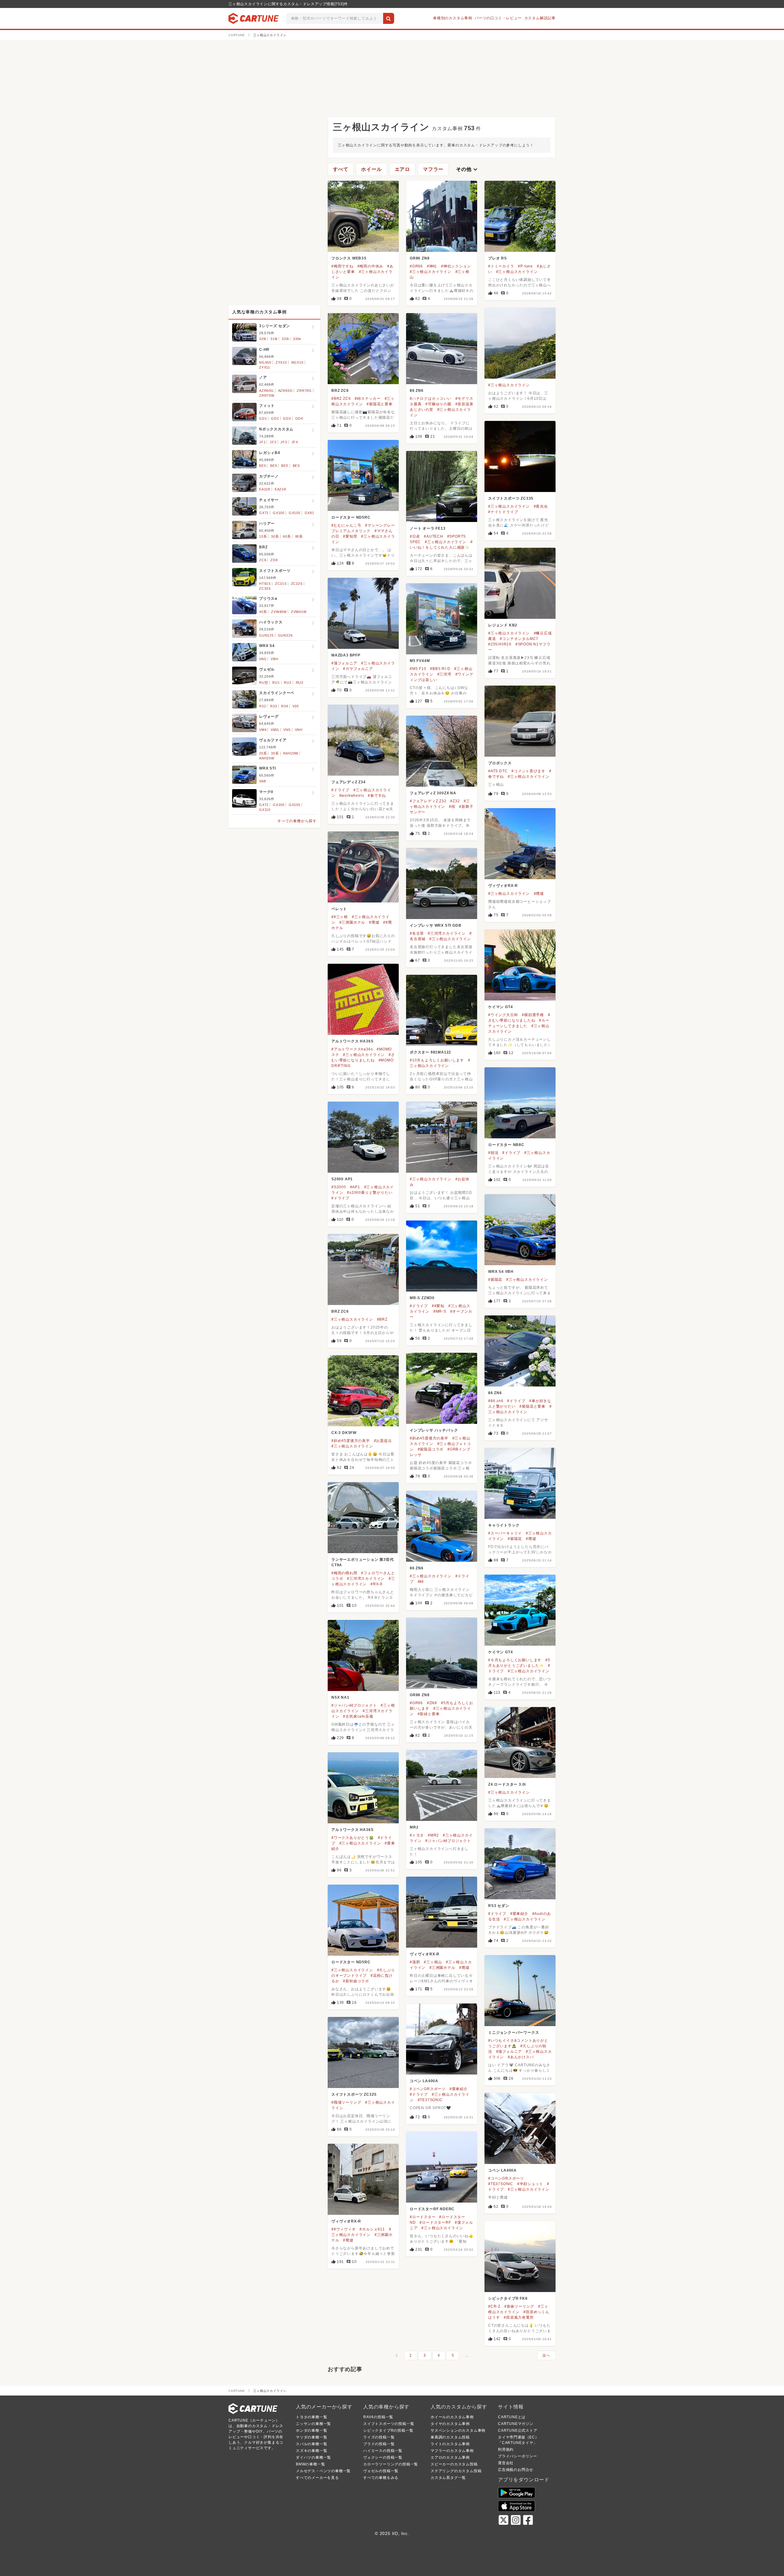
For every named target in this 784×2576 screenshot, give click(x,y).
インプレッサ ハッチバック (434, 1430)
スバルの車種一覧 (311, 2444)
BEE (285, 466)
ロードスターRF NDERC (432, 2209)
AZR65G (285, 391)
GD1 (263, 418)
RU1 (276, 683)
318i (274, 339)
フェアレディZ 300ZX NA (433, 793)
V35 (296, 706)
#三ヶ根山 (433, 1962)
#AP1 (355, 1187)
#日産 (415, 536)
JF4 (295, 442)
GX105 (295, 513)
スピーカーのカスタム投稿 (454, 2464)
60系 (287, 536)
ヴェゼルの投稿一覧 (381, 2471)
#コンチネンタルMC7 (519, 639)
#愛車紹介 (519, 1914)
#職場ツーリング (346, 2102)
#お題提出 (383, 1441)
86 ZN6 (417, 391)
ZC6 (263, 560)
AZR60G (266, 391)
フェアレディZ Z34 (349, 782)
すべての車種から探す (297, 821)
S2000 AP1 (342, 1179)
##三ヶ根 (340, 917)
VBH (274, 659)
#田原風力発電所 (519, 2317)
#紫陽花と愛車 (380, 404)
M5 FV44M (420, 661)
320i (285, 339)
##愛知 (438, 1306)
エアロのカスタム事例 (450, 2457)
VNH (299, 730)
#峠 (421, 1582)
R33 (273, 706)
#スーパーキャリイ (505, 1533)
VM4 (263, 730)
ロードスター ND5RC (351, 517)
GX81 (309, 513)
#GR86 (416, 266)
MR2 (414, 1827)
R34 (285, 706)
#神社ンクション (456, 266)
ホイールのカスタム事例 (452, 2417)
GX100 (279, 513)
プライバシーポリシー (518, 2456)
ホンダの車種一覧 (311, 2430)
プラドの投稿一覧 (379, 2444)
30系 (275, 536)
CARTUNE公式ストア (518, 2430)
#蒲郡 (415, 1962)
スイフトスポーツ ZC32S (354, 2094)
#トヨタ (417, 1835)
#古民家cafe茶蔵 (358, 1716)
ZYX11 (265, 367)
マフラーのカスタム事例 (452, 2451)
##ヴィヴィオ (344, 2229)
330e (297, 339)
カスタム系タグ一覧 (448, 2478)
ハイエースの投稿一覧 (383, 2451)
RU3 (300, 683)
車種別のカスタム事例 (453, 18)
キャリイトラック (504, 1525)
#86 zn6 (496, 1401)
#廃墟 (539, 894)
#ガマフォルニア (358, 669)
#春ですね (377, 796)
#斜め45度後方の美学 (429, 1438)
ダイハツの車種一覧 (313, 2457)
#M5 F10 (418, 669)
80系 (299, 536)
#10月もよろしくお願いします (437, 1060)
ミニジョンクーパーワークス (514, 2033)
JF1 (262, 442)
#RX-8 (377, 1584)
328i (263, 339)
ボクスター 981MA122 (430, 1052)
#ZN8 (432, 1703)
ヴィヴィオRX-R (503, 886)
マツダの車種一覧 (311, 2437)
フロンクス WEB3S (349, 258)
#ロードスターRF (435, 2222)
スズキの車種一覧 (311, 2451)
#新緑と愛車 (429, 1714)
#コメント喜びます (528, 771)
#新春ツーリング (519, 2306)
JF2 (273, 442)
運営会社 (506, 2463)
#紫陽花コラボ (431, 1449)
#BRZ (382, 1319)
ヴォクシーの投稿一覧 (383, 2457)
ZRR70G (304, 391)
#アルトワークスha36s (352, 1049)
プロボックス (500, 763)
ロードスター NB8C (506, 1145)
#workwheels (352, 796)
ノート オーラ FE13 (428, 528)
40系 (263, 612)
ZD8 (274, 560)
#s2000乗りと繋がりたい (370, 1193)
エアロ (402, 169)
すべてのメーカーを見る (317, 2478)
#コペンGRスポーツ (428, 2089)
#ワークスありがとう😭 (353, 1838)
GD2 (275, 418)
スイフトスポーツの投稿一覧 (389, 2424)
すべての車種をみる (381, 2478)
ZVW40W (279, 612)
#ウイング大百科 (503, 1015)
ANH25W (267, 758)
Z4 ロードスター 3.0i (507, 1784)
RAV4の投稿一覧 (378, 2417)
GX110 (265, 810)
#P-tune (525, 266)
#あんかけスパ (521, 2057)
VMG (275, 730)
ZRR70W (267, 395)
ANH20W (291, 753)
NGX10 (297, 362)
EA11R (265, 489)
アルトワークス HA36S (352, 1041)
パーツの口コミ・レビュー (498, 18)
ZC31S (281, 584)
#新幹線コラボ (356, 1981)
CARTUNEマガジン (516, 2424)
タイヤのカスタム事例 (450, 2424)
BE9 (273, 466)
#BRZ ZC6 (341, 399)
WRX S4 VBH (501, 1272)
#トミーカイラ (501, 266)
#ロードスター (423, 2217)
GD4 (299, 418)
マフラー (433, 169)
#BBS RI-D (440, 669)
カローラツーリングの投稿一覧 (391, 2464)
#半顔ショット (530, 2184)
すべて (341, 169)
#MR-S (440, 1311)
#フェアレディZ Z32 (428, 801)
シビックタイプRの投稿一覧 (388, 2430)
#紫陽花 (495, 1280)
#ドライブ (340, 790)
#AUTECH (433, 536)
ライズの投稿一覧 (379, 2437)
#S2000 (339, 1187)
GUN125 (266, 635)
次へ (546, 2355)
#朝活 (493, 1153)
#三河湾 (444, 674)
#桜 (452, 807)
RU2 (288, 683)
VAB (262, 781)
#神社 (432, 266)
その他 (467, 169)
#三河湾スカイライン (447, 933)
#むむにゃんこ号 (346, 525)
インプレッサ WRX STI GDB (435, 925)
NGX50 (265, 362)
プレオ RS (498, 258)
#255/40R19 (500, 644)
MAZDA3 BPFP (346, 655)
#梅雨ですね (342, 266)
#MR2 (433, 1835)
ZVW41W (299, 612)
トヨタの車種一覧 (311, 2417)
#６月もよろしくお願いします (515, 1660)
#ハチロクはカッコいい (431, 399)
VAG (263, 659)
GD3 (287, 418)
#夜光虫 (541, 506)
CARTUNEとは (512, 2417)
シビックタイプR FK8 (508, 2298)
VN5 (287, 730)
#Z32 (455, 801)
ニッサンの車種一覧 (313, 2424)
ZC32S (297, 584)
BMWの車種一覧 (310, 2464)
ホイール (371, 169)
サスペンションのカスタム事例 (458, 2430)
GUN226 (285, 635)
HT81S (265, 584)
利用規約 (506, 2449)
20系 (263, 753)
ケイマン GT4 (500, 1007)
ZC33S (265, 588)
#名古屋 (417, 933)
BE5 (262, 466)
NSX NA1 (340, 1697)
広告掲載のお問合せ (516, 2470)
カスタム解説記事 (540, 18)
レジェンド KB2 (503, 625)
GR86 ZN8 (420, 258)
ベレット (339, 909)
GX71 (264, 513)
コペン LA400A (424, 2081)
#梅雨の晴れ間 (344, 1573)
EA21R (281, 489)
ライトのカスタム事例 (450, 2444)
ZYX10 (281, 362)
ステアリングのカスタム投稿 (456, 2471)
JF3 (284, 442)
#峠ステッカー (368, 399)
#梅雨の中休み (370, 266)
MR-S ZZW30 (422, 1298)
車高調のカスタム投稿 (450, 2437)
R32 (262, 706)
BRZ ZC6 (340, 391)
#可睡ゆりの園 (438, 404)
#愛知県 (350, 536)
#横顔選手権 (533, 1015)
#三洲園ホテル (352, 922)
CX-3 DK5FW (344, 1433)
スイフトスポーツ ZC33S (511, 498)
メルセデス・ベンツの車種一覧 (323, 2471)
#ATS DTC (498, 771)
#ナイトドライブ (503, 512)
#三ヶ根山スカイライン (431, 272)
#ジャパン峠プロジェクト (354, 1705)
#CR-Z (494, 2306)
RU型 (264, 683)
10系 (263, 536)
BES (296, 466)
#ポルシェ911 (372, 2229)
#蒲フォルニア (344, 663)
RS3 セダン (499, 1906)
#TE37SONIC (430, 2100)
